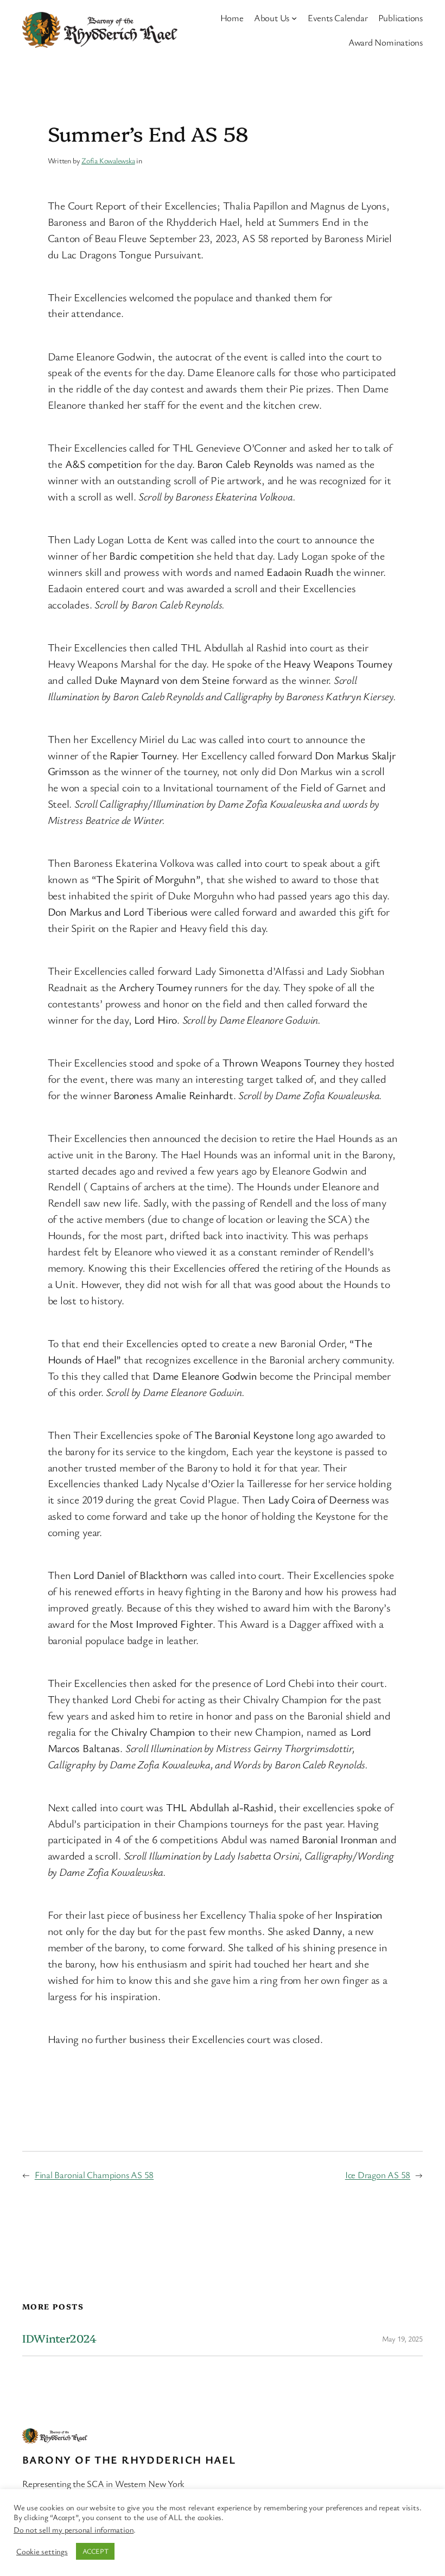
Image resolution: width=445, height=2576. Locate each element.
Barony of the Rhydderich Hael (129, 2460)
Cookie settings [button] (42, 2552)
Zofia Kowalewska (108, 160)
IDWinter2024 (59, 2338)
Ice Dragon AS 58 (378, 2175)
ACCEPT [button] (96, 2551)
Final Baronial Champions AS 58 (94, 2175)
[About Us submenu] (294, 18)
